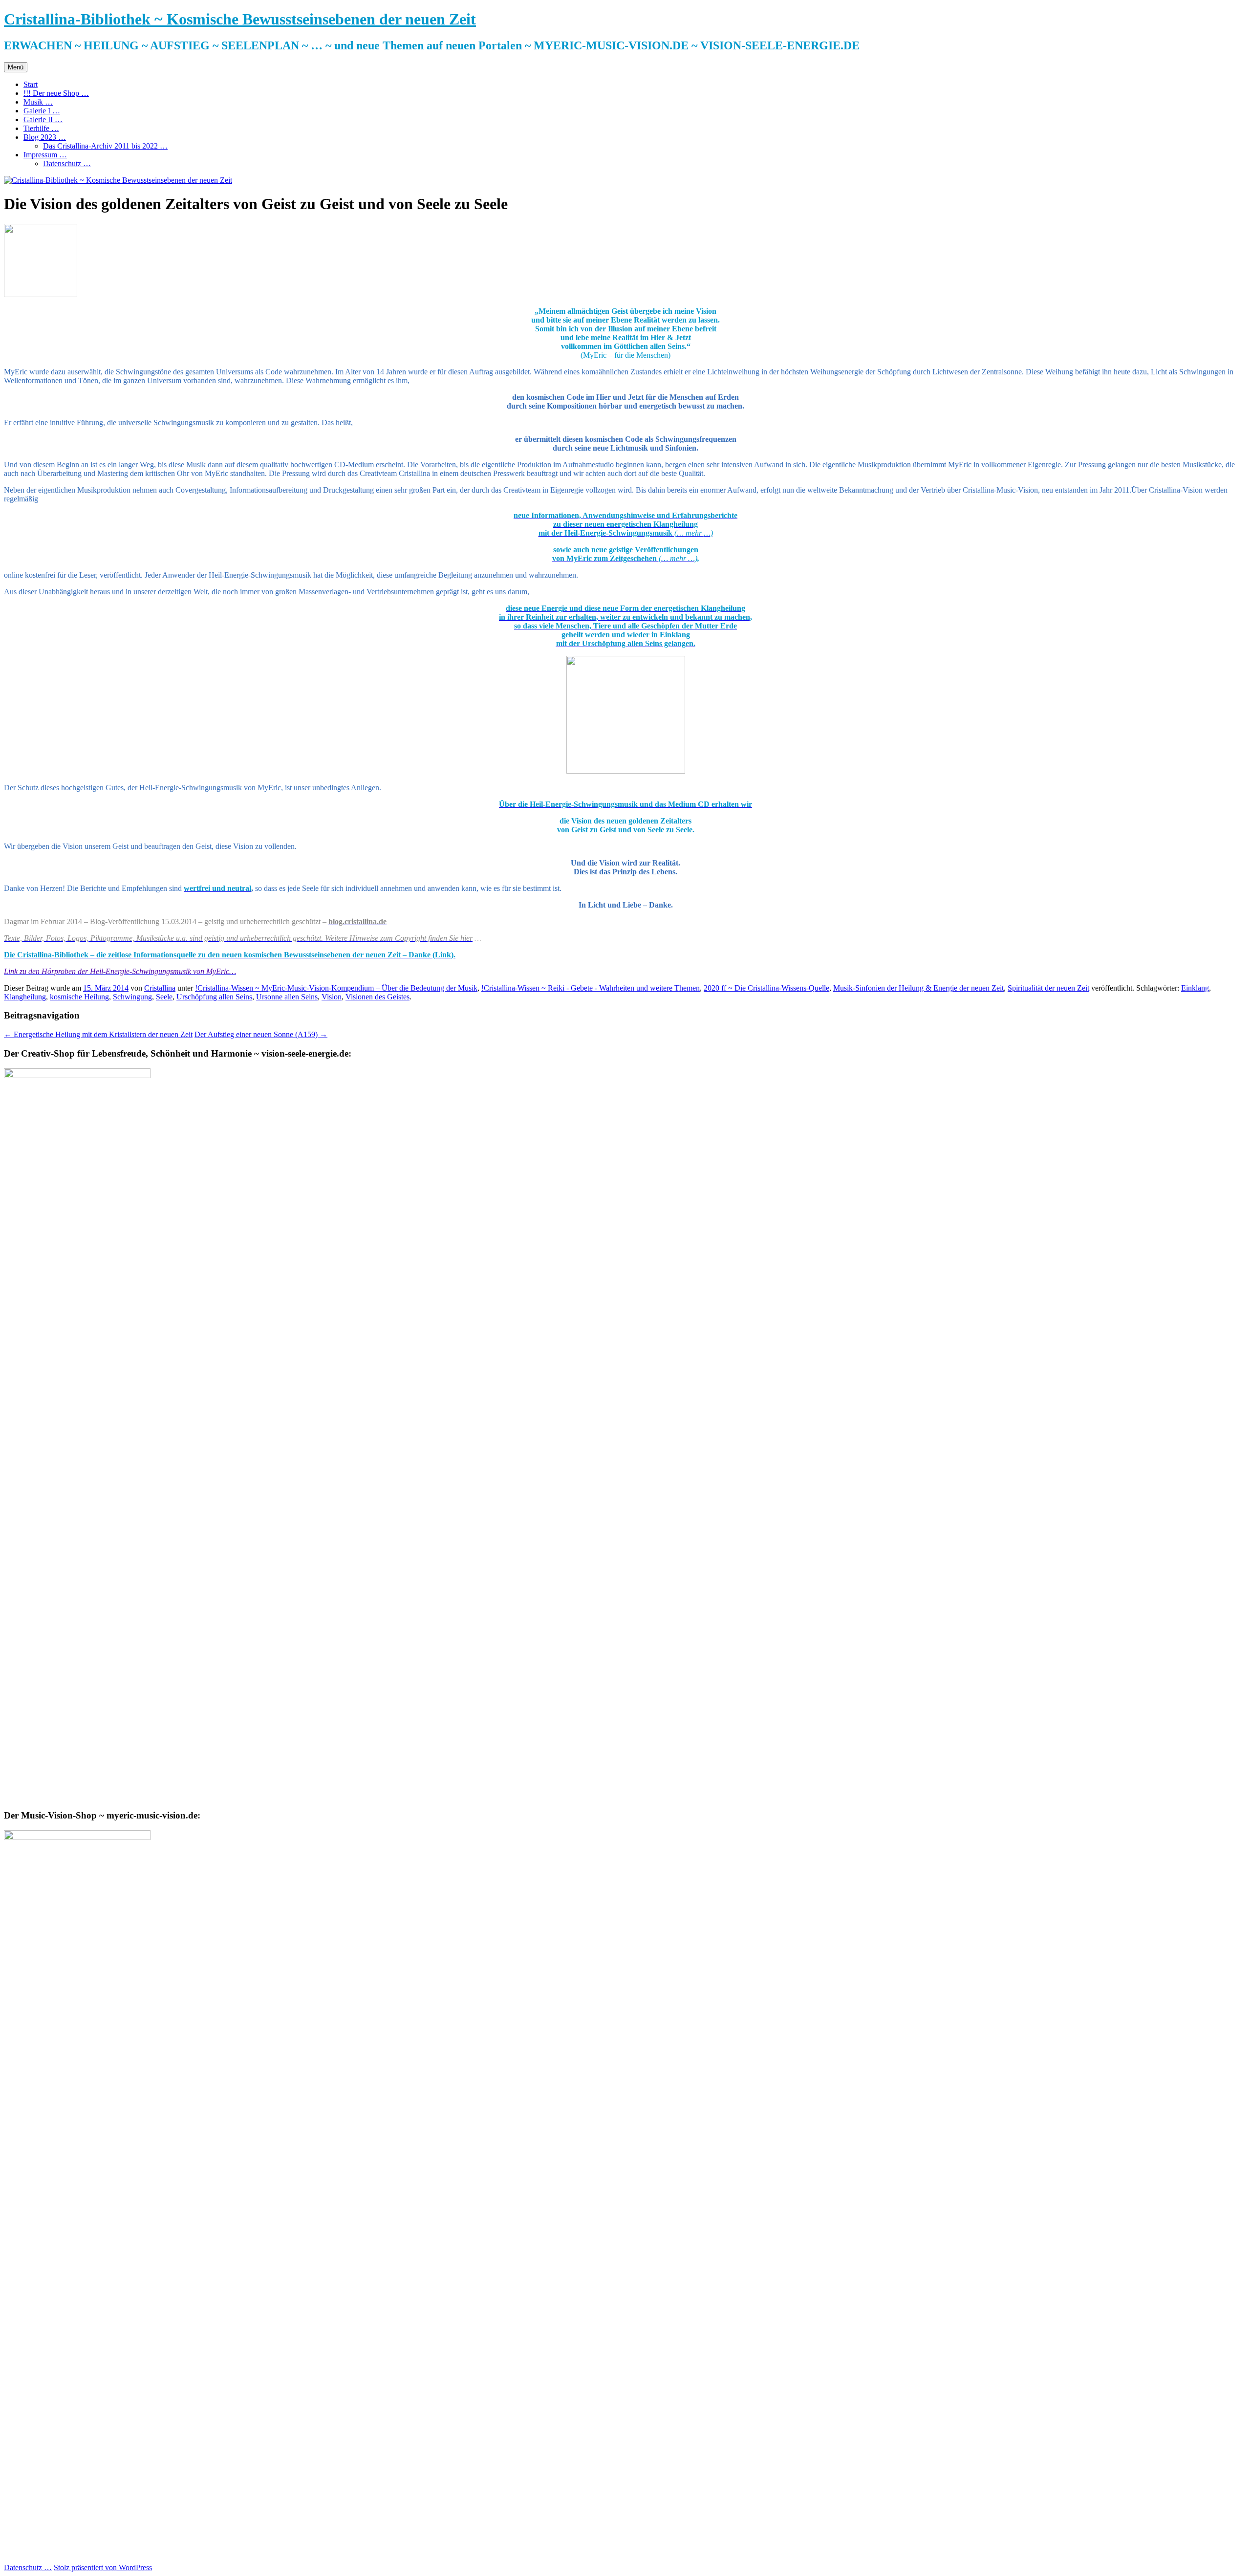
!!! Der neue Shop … (56, 93)
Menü (16, 67)
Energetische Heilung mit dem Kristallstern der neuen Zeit (98, 1034)
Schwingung (132, 997)
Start (31, 84)
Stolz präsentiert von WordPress (103, 2567)
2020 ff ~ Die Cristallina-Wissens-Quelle (766, 988)
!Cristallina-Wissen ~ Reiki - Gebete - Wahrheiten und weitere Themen (591, 988)
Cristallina (160, 988)
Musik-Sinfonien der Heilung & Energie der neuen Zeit (918, 988)
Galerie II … (43, 119)
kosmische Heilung (79, 997)
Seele (164, 997)
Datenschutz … (67, 163)
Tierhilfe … (41, 128)
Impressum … (45, 155)
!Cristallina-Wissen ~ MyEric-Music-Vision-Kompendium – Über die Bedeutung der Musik (336, 988)
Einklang (1195, 988)
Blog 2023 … (45, 137)
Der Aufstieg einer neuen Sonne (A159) (261, 1034)
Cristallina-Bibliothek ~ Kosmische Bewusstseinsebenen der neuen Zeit (240, 19)
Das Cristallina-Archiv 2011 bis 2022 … (105, 146)
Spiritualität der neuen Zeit (1048, 988)
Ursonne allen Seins (287, 997)
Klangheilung (25, 997)
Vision (332, 997)
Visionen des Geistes (377, 997)
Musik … (38, 102)
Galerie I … (42, 111)
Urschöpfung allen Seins (214, 997)
